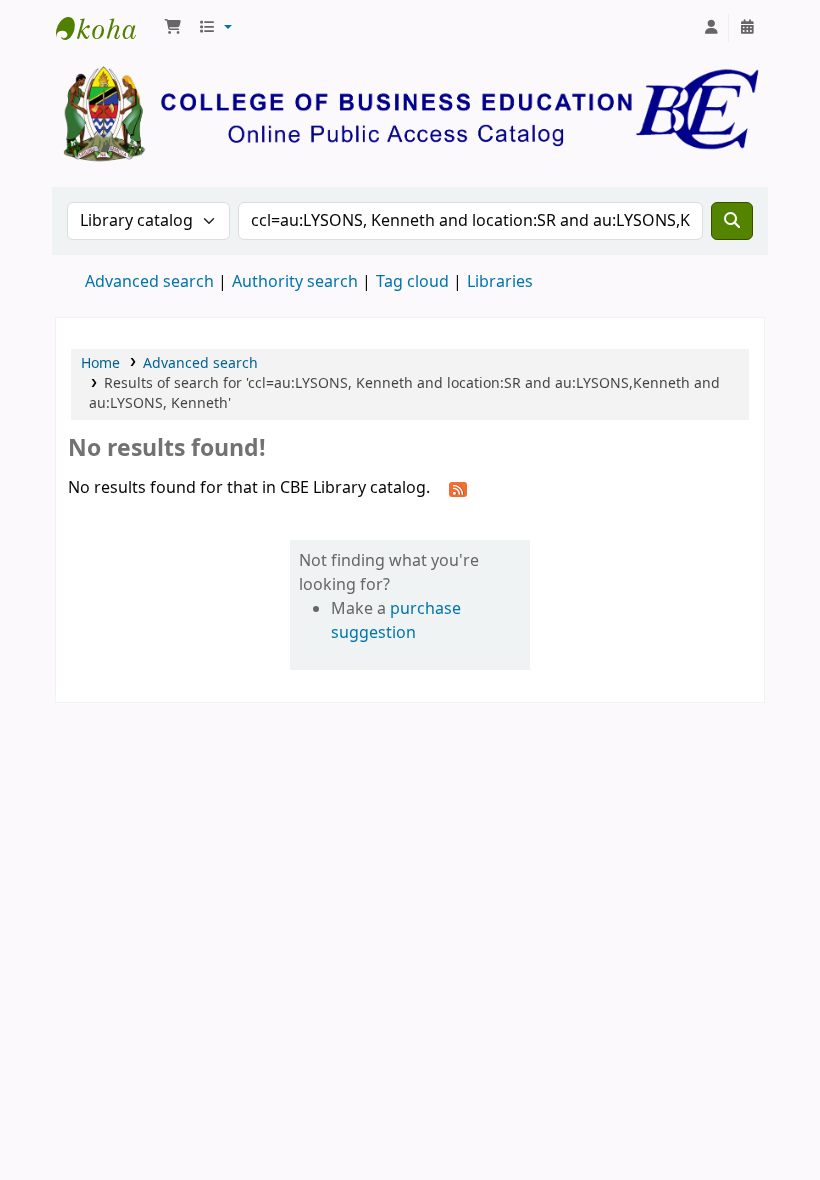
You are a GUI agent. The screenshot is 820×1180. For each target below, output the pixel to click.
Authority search (295, 282)
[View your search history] (747, 28)
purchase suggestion (396, 621)
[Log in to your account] (711, 28)
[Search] (732, 221)
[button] (173, 28)
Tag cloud (412, 282)
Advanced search (149, 282)
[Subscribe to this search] (458, 489)
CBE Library (106, 28)
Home (100, 363)
